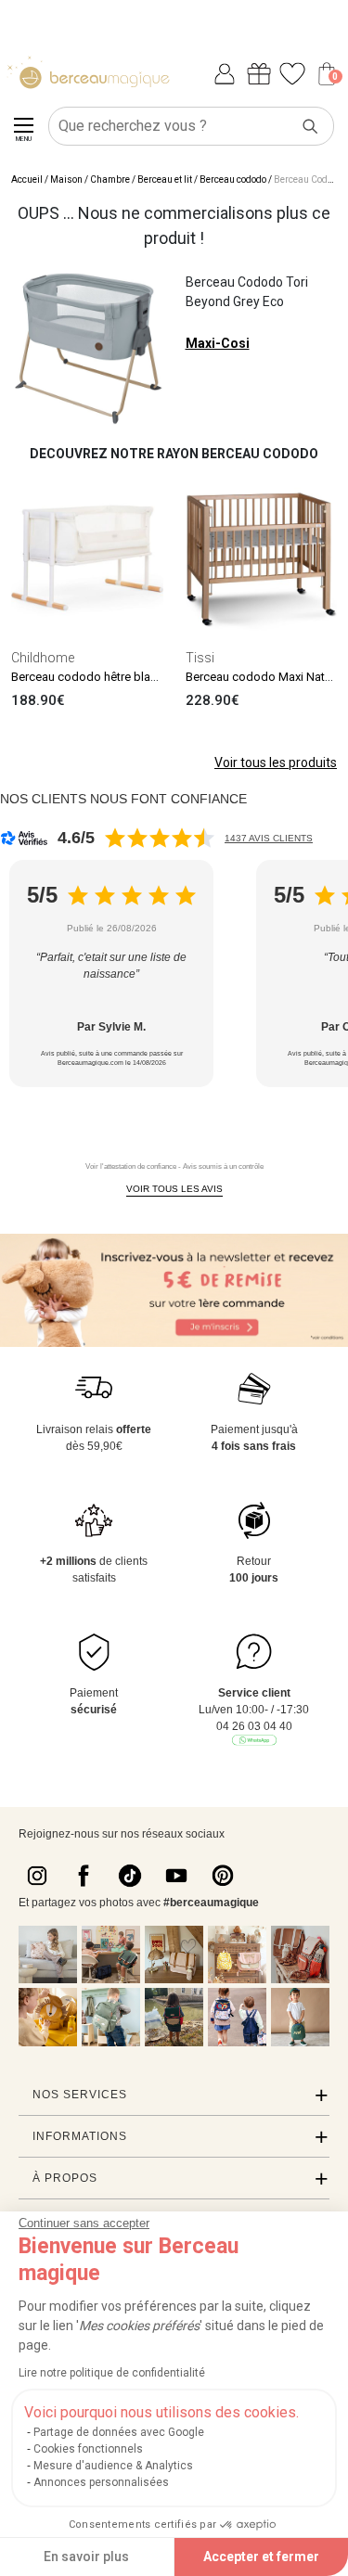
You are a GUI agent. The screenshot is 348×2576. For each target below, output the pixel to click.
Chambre (110, 179)
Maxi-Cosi (218, 343)
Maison (66, 179)
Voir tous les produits (276, 763)
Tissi (200, 658)
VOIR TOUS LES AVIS (174, 1189)
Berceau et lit (165, 179)
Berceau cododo (233, 179)
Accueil (27, 179)
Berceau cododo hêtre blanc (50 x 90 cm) (121, 677)
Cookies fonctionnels (88, 2449)
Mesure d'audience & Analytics (113, 2466)
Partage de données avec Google (119, 2432)
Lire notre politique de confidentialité (112, 2373)
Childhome (43, 658)
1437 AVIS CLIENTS (269, 838)
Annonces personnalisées (101, 2482)
